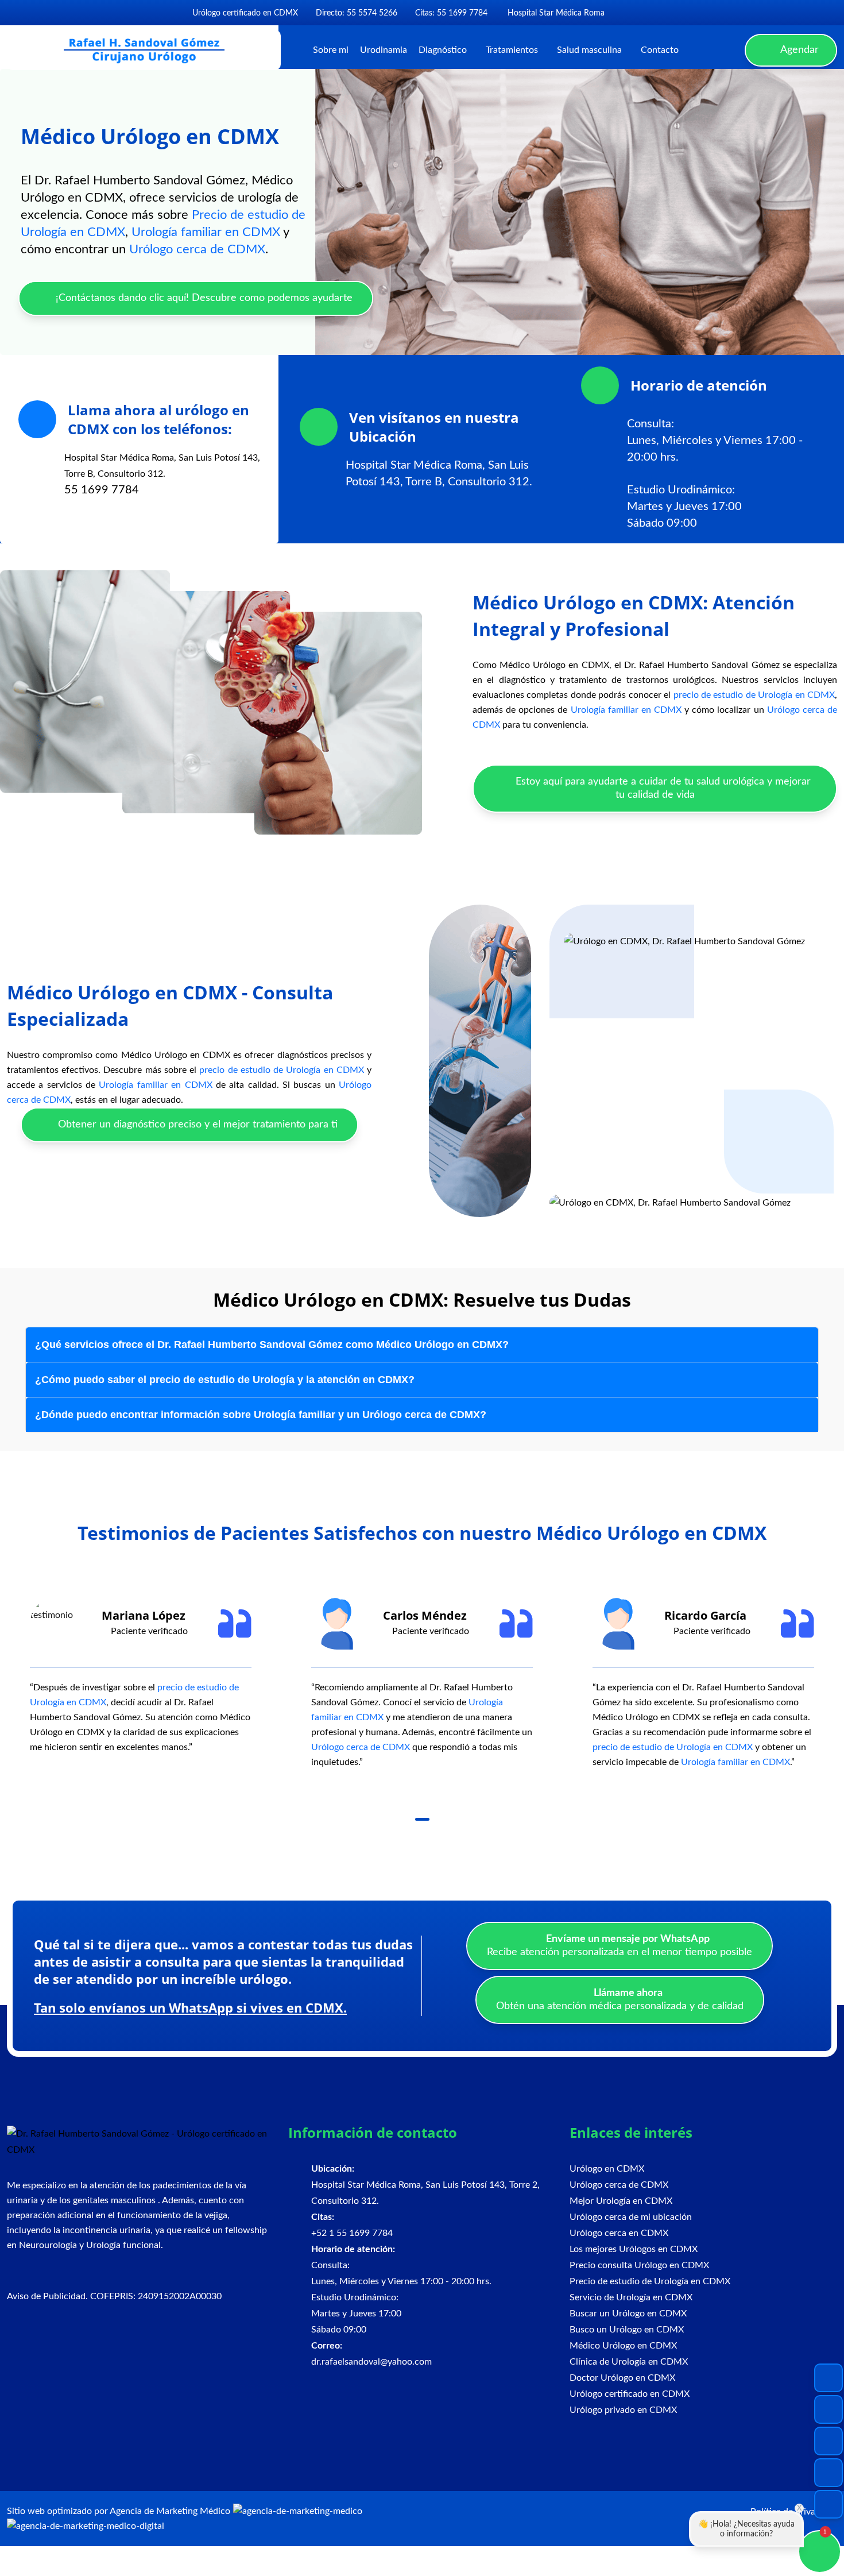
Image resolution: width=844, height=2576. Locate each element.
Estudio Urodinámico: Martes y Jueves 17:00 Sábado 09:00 (684, 507)
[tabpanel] (141, 1676)
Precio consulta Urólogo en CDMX (639, 2265)
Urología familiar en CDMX (206, 232)
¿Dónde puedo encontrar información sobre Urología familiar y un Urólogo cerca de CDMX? (261, 1415)
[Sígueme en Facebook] (617, 13)
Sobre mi (331, 50)
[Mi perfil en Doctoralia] (656, 13)
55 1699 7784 (102, 490)
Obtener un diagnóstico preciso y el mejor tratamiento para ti (196, 1125)
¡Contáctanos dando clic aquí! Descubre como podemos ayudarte (203, 298)
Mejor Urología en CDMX (621, 2201)
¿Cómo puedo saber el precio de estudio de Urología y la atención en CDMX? (225, 1380)
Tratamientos (512, 50)
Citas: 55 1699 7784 (451, 13)
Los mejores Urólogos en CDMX (634, 2249)
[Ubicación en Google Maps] (828, 2473)
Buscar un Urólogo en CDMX (628, 2314)
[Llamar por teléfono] (828, 2504)
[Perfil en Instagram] (828, 2409)
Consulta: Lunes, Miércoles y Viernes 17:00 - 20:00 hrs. (715, 441)
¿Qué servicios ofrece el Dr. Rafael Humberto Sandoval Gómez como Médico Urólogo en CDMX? (272, 1345)
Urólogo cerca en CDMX (619, 2233)
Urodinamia (384, 50)
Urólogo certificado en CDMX (630, 2394)
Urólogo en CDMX (607, 2169)
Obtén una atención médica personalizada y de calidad (620, 2000)
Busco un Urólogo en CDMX (627, 2330)
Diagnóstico (443, 50)
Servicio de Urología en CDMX (631, 2297)
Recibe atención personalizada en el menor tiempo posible (620, 1946)
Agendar (798, 50)
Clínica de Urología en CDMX (629, 2362)
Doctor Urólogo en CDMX (622, 2378)
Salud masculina (589, 50)
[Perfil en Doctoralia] (828, 2441)
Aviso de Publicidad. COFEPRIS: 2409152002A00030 (114, 2296)
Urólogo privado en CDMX (623, 2410)
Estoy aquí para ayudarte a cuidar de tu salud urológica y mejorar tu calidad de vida (662, 788)
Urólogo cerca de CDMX (197, 249)
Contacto (660, 50)
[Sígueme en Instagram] (635, 13)
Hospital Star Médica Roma (555, 13)
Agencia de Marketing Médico (170, 2511)
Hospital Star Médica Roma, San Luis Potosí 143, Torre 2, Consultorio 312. (425, 2185)
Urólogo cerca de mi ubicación (631, 2217)
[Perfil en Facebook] (828, 2378)
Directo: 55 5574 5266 (357, 13)
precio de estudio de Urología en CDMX (754, 695)
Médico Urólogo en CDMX (623, 2346)
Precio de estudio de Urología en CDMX (650, 2281)
